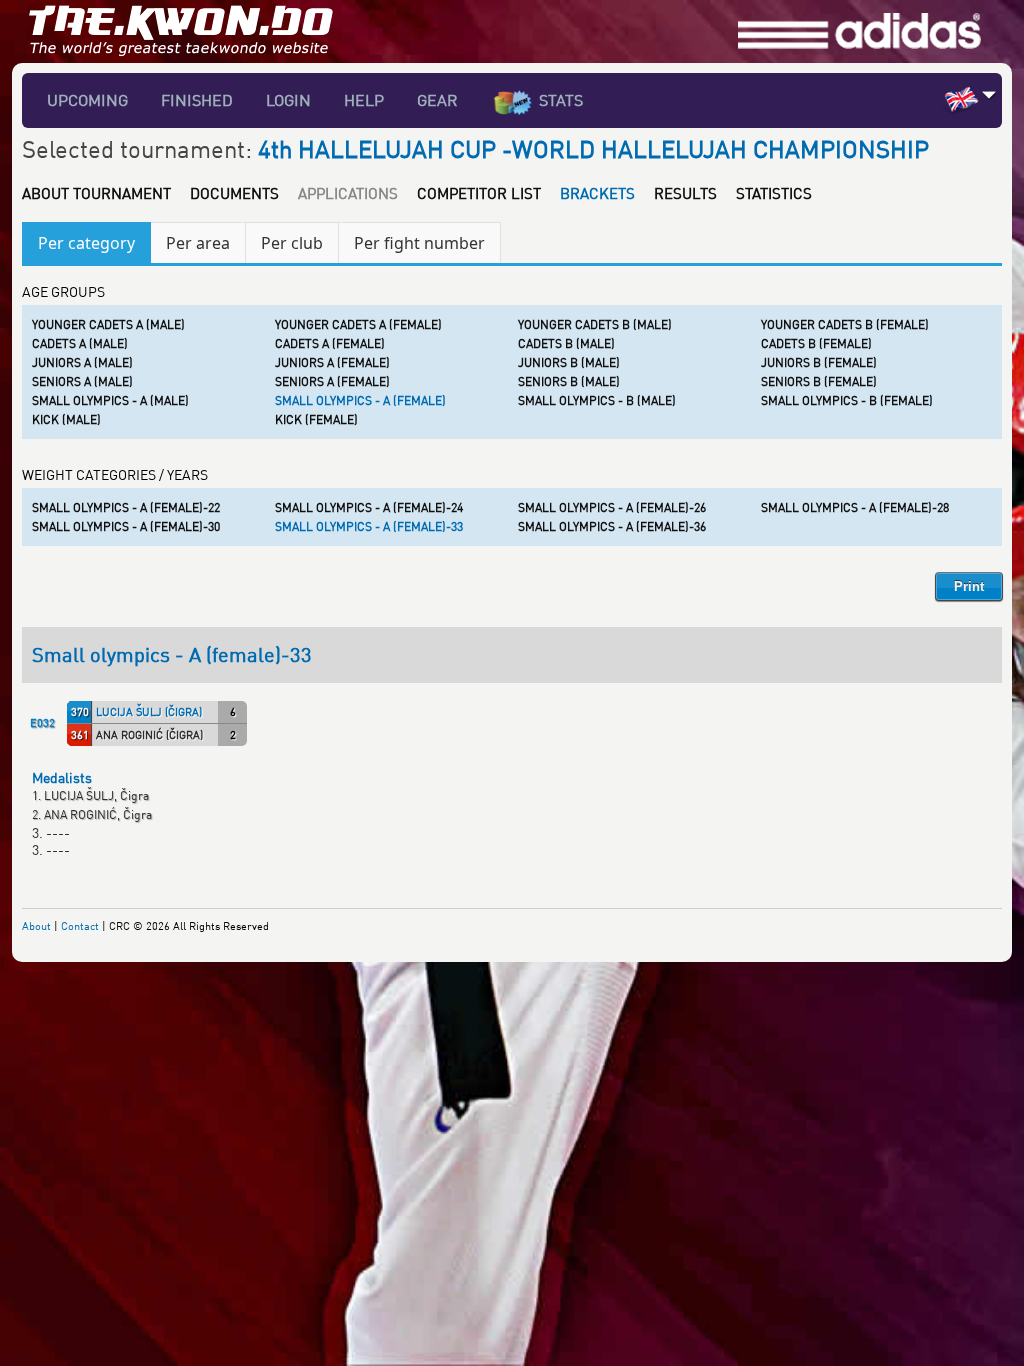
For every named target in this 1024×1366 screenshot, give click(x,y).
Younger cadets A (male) (108, 324)
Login (288, 100)
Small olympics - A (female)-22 (126, 507)
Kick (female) (316, 419)
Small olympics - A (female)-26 (612, 507)
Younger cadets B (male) (595, 324)
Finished (197, 100)
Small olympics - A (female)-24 (369, 507)
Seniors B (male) (569, 381)
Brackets (597, 193)
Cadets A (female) (330, 343)
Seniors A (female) (332, 381)
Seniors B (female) (819, 381)
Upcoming (87, 100)
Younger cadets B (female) (845, 324)
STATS (561, 100)
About (36, 925)
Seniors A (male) (82, 381)
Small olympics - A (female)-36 (612, 526)
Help (364, 100)
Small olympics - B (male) (597, 400)
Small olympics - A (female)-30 (126, 526)
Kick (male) (66, 419)
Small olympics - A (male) (110, 400)
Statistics (774, 193)
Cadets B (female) (816, 343)
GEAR (437, 100)
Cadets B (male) (566, 343)
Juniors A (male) (82, 362)
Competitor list (479, 193)
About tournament (96, 193)
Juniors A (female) (332, 362)
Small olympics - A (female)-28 (855, 507)
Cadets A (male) (80, 343)
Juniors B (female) (819, 362)
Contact (80, 925)
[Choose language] (989, 94)
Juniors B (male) (569, 362)
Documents (234, 193)
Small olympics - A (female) (360, 400)
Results (685, 193)
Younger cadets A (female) (358, 324)
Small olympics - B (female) (847, 400)
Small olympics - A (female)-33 (369, 526)
